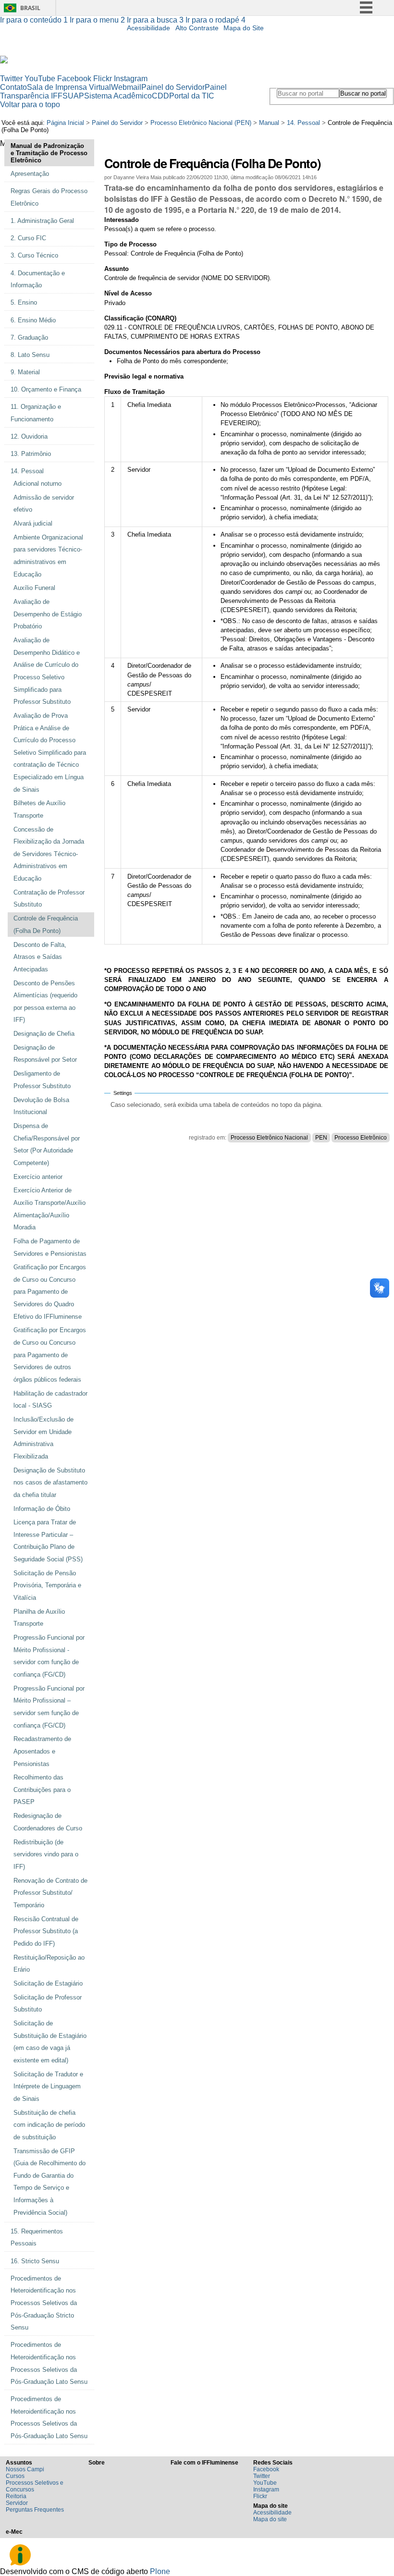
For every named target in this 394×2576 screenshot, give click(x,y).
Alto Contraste (197, 28)
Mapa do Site (244, 28)
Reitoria (16, 2496)
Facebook (74, 79)
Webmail (126, 87)
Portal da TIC (192, 96)
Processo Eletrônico (361, 1138)
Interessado (122, 220)
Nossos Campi (25, 2469)
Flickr (103, 79)
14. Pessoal (303, 123)
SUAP (73, 96)
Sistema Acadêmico (118, 96)
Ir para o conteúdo (34, 20)
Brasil (30, 8)
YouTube (40, 79)
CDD (160, 96)
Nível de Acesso (128, 293)
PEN (321, 1138)
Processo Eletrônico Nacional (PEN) (201, 123)
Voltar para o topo (30, 104)
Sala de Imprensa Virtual (69, 87)
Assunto (117, 269)
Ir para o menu (97, 20)
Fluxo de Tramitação (135, 392)
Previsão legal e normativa (144, 376)
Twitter (11, 79)
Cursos (15, 2476)
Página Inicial (65, 123)
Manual (269, 123)
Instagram (131, 79)
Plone (160, 2571)
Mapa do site (270, 2519)
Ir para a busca (155, 20)
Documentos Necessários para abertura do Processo (182, 352)
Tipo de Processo (130, 244)
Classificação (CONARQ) (140, 318)
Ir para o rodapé (215, 20)
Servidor (17, 2503)
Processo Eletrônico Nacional (269, 1138)
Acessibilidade (148, 28)
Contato (13, 87)
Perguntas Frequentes (35, 2510)
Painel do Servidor (173, 87)
